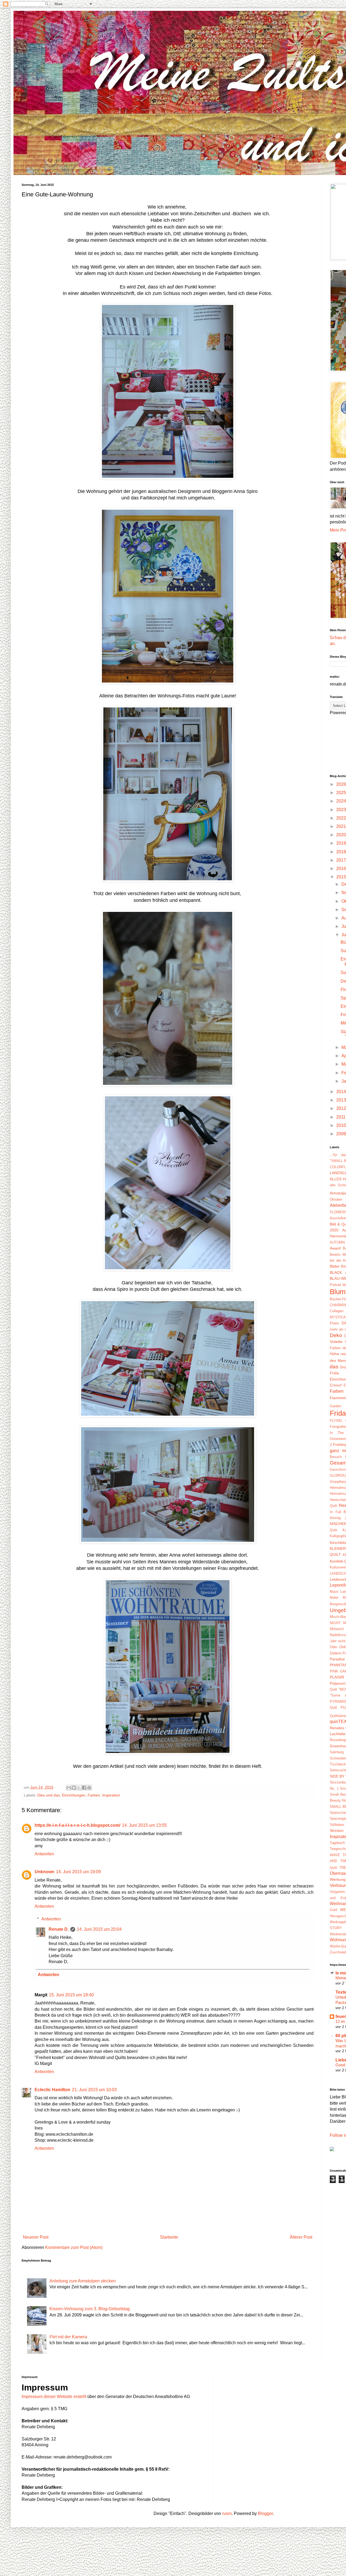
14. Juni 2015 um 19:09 (78, 1872)
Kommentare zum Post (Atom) (74, 2247)
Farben (94, 1795)
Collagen (337, 1311)
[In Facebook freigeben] (84, 1788)
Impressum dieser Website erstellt (54, 2397)
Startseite (169, 2237)
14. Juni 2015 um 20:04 (99, 1929)
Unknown (44, 1872)
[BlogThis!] (74, 1788)
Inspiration (111, 1795)
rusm (227, 2513)
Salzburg (337, 1752)
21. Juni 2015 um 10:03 (94, 2090)
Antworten (44, 1854)
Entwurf (336, 1385)
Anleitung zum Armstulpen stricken (83, 2281)
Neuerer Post (36, 2237)
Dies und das (49, 1795)
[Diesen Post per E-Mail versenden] (69, 1788)
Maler (334, 1598)
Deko (336, 1335)
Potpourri (338, 1683)
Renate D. (59, 1929)
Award (335, 1248)
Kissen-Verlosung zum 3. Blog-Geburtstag (90, 2309)
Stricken (337, 1831)
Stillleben (337, 1825)
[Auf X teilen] (79, 1788)
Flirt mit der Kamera (68, 2337)
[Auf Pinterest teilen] (89, 1788)
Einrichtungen (74, 1795)
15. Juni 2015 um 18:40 (71, 1995)
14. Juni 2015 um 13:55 (144, 1825)
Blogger (265, 2513)
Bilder (335, 1266)
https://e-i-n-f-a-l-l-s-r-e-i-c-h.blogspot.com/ (77, 1825)
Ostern (336, 1653)
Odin (333, 1647)
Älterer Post (301, 2237)
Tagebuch (337, 1843)
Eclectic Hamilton (52, 2090)
